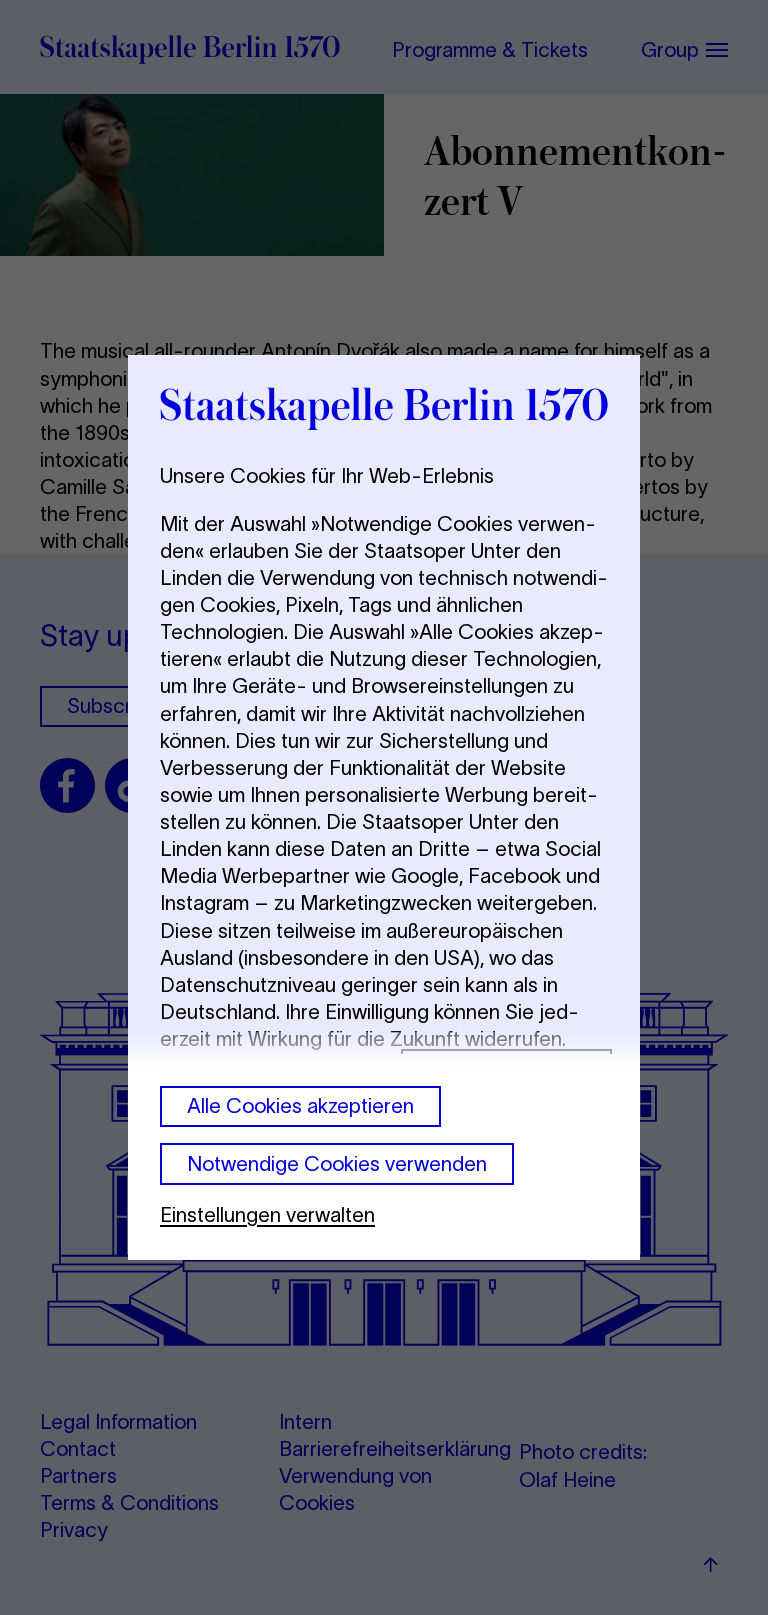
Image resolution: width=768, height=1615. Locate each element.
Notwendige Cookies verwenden (337, 1163)
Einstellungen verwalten (267, 1214)
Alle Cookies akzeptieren (300, 1105)
